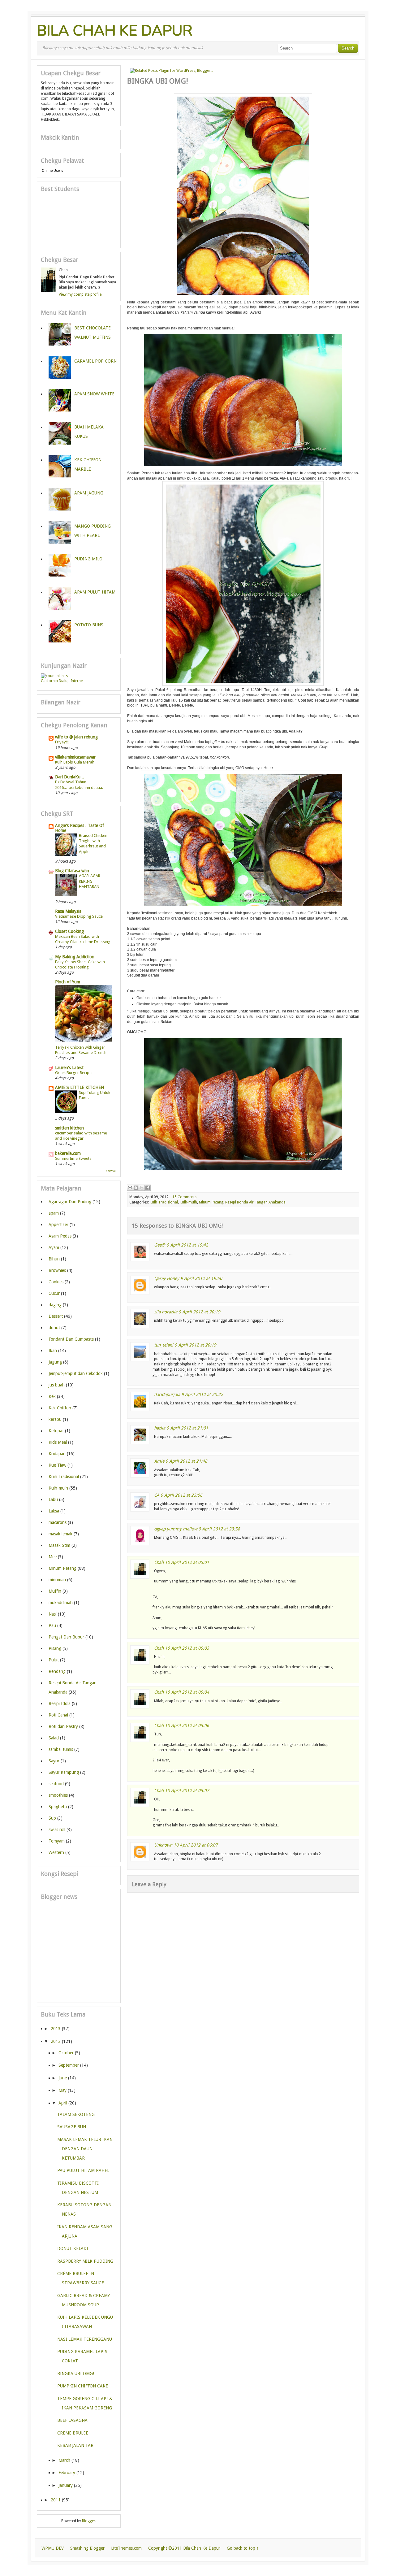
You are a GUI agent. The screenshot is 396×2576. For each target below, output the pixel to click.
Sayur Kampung (64, 1772)
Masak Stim (59, 1545)
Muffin (55, 1591)
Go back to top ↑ (243, 2548)
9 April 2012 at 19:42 (187, 1245)
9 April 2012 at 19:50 (201, 1278)
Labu (53, 1499)
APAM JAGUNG (89, 493)
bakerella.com (68, 1153)
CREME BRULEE (73, 2433)
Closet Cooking (69, 931)
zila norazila (166, 1312)
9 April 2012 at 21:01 (187, 1428)
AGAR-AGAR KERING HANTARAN (90, 881)
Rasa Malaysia (68, 911)
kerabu (55, 1419)
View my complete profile (80, 294)
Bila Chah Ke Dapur (115, 31)
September (69, 2065)
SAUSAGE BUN (72, 2127)
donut (54, 1328)
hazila (160, 1428)
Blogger (89, 2521)
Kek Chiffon (60, 1408)
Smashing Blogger (87, 2548)
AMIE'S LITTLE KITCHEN (80, 1087)
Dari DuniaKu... (70, 777)
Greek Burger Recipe (73, 1073)
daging (55, 1305)
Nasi (53, 1614)
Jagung (55, 1362)
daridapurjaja (167, 1395)
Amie (159, 1461)
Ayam (54, 1247)
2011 (56, 2500)
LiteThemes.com (126, 2548)
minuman (57, 1580)
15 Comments (184, 1197)
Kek (52, 1396)
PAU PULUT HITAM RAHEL (83, 2170)
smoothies (58, 1795)
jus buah (57, 1385)
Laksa (54, 1511)
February (67, 2473)
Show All (111, 1171)
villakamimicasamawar (75, 757)
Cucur (54, 1293)
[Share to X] (142, 1188)
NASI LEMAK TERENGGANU (85, 2339)
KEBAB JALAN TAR (75, 2445)
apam (54, 1213)
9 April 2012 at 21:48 (186, 1461)
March (64, 2460)
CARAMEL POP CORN (95, 361)
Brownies (57, 1270)
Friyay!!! (62, 742)
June (63, 2078)
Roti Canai (58, 1715)
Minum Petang (211, 1202)
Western (56, 1852)
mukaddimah (61, 1603)
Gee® (160, 1245)
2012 (56, 2041)
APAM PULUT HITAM (95, 592)
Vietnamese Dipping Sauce (79, 916)
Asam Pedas (60, 1236)
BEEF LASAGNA (72, 2420)
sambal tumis (61, 1749)
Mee (53, 1557)
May (62, 2090)
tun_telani (164, 1345)
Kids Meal (58, 1442)
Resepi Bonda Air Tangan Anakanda (255, 1202)
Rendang (57, 1671)
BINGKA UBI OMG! (76, 2374)
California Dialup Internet (62, 681)
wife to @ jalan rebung (76, 737)
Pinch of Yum (68, 982)
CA (157, 1495)
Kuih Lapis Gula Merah (75, 762)
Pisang (55, 1648)
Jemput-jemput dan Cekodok (76, 1373)
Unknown (163, 1845)
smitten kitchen (69, 1128)
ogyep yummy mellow (176, 1529)
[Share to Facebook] (148, 1188)
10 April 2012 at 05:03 (187, 1648)
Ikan (53, 1351)
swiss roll (57, 1830)
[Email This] (130, 1188)
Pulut (54, 1660)
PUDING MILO (88, 559)
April (63, 2103)
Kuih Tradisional (164, 1202)
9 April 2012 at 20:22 (202, 1395)
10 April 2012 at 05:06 (187, 1725)
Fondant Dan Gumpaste (71, 1339)
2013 (56, 2029)
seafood (56, 1784)
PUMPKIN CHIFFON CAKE (83, 2386)
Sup (52, 1818)
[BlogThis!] (136, 1188)
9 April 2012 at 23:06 (181, 1495)
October (66, 2053)
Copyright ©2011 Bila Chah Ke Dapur (184, 2548)
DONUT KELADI (73, 2248)
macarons (58, 1522)
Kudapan (57, 1454)
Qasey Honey (167, 1278)
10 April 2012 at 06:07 (196, 1845)
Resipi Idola (60, 1704)
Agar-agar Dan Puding (70, 1202)
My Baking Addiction (75, 957)
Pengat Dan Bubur (66, 1637)
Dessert (56, 1316)
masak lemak (60, 1534)
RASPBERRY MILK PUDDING (85, 2261)
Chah (159, 1562)
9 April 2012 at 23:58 (219, 1529)
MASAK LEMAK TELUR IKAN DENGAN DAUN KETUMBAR (85, 2149)
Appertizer (58, 1225)
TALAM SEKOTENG (76, 2114)
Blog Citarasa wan (72, 871)
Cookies (56, 1282)
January (66, 2485)
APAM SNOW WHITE (94, 394)
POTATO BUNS (89, 625)
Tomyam (57, 1841)
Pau (52, 1625)
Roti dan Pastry (63, 1726)
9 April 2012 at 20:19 (199, 1312)
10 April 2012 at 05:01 (187, 1562)
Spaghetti (58, 1807)
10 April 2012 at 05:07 (187, 1791)
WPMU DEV (53, 2548)
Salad (54, 1738)
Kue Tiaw (57, 1465)
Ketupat (56, 1431)
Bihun (54, 1259)
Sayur (54, 1761)
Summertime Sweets (73, 1158)
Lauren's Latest (69, 1068)
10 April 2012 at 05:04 (187, 1692)
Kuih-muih (188, 1202)
